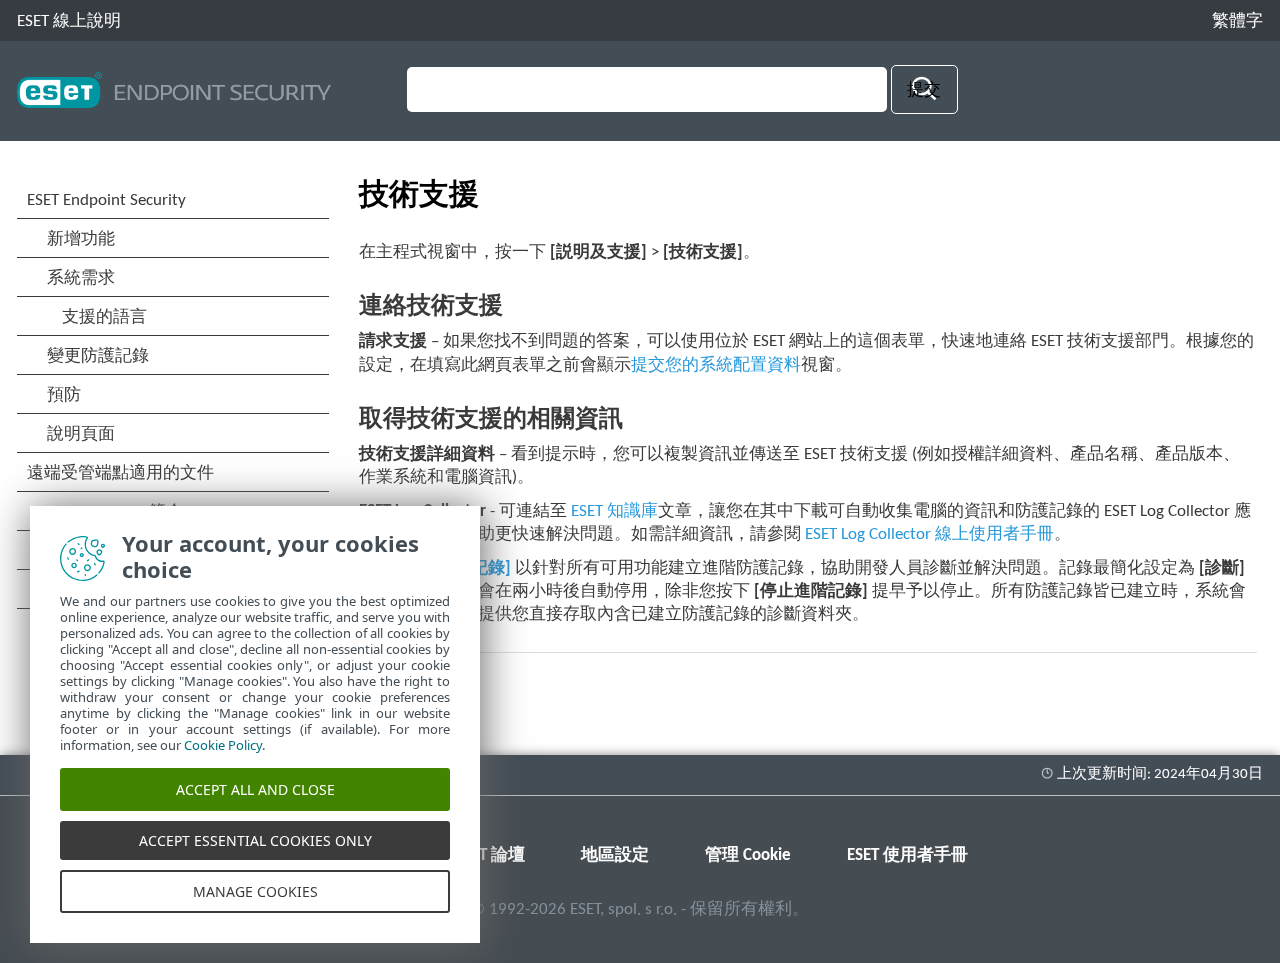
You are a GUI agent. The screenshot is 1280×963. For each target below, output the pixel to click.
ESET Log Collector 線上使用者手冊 (929, 534)
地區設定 (615, 855)
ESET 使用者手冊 (907, 855)
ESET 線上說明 (69, 21)
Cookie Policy (223, 745)
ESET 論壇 (490, 855)
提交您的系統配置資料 (716, 365)
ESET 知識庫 (614, 511)
